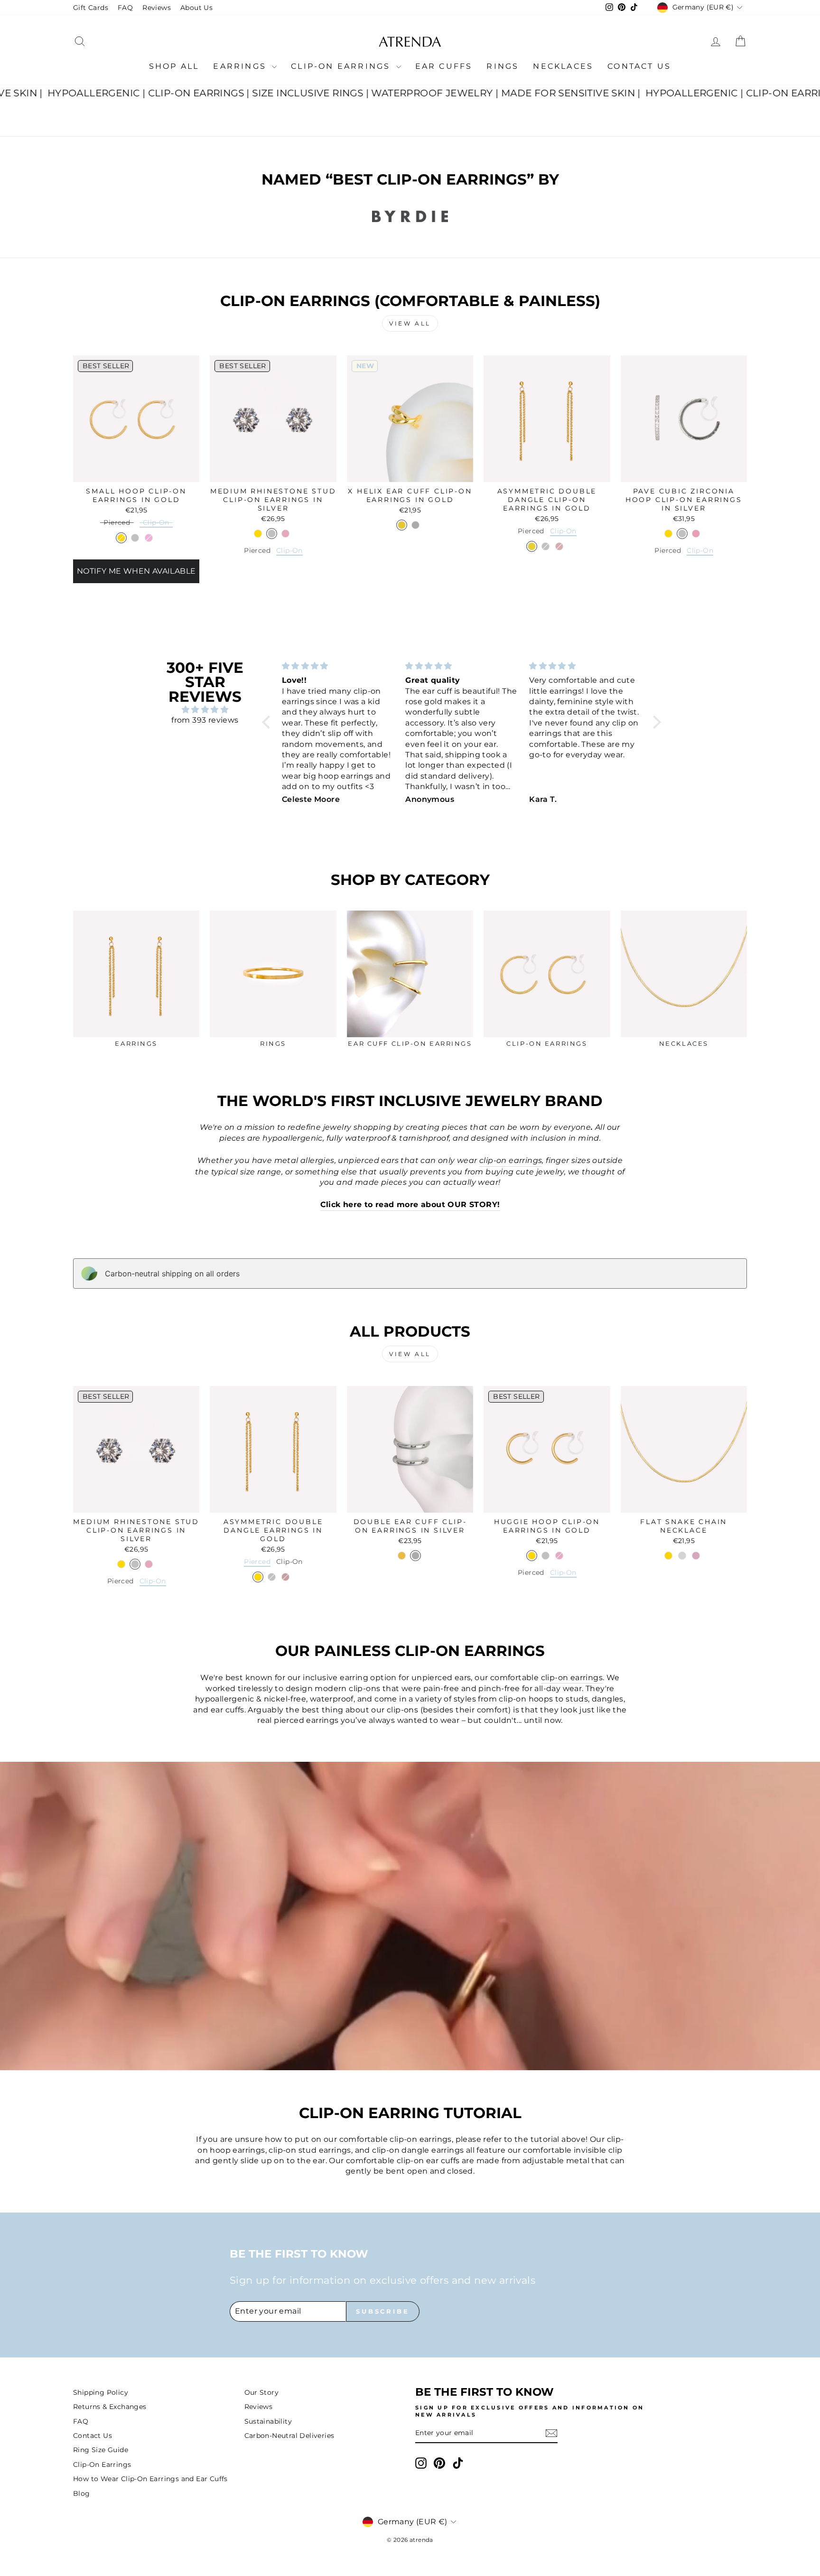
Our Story (262, 2392)
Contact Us (639, 66)
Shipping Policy (101, 2392)
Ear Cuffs (444, 66)
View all (410, 323)
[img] (205, 710)
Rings (503, 66)
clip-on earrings (572, 1678)
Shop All (174, 66)
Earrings (241, 66)
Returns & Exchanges (110, 2407)
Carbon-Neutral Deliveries (289, 2436)
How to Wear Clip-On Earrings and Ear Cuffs (150, 2479)
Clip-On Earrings (342, 66)
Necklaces (563, 66)
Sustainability (268, 2421)
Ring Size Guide (101, 2450)
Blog (82, 2493)
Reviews (157, 8)
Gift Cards (91, 8)
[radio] (117, 524)
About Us (196, 8)
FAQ (125, 8)
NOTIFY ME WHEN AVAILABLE (136, 571)
